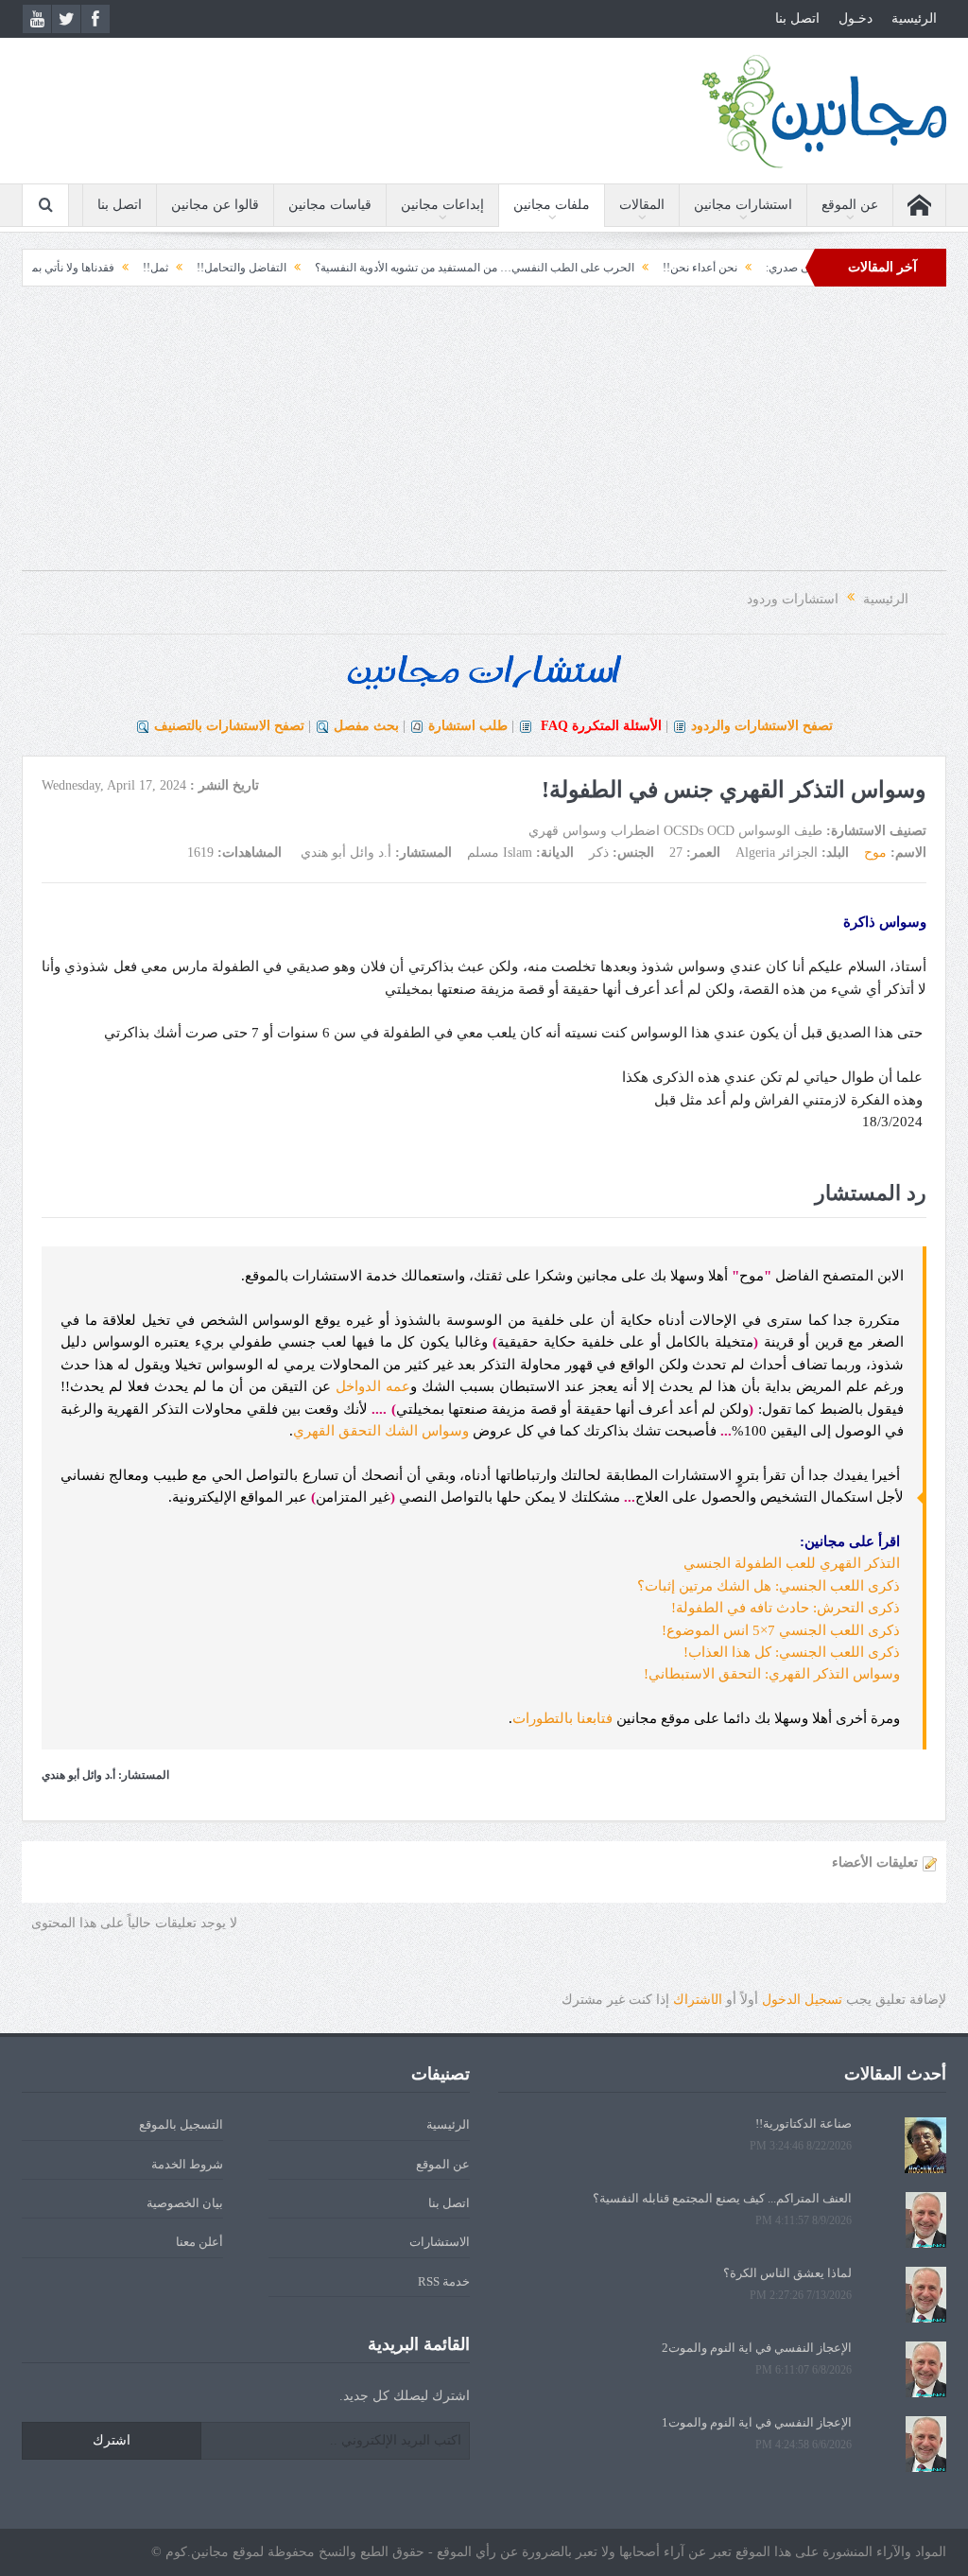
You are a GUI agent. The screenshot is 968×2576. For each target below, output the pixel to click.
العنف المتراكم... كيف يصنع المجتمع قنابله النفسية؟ (722, 2198)
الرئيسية (914, 18)
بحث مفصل (366, 726)
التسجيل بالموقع (181, 2124)
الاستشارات (440, 2242)
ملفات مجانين (552, 205)
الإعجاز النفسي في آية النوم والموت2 (757, 2348)
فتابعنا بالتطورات (562, 1718)
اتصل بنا (797, 18)
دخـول (856, 18)
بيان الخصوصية (185, 2203)
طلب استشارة (468, 726)
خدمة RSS (444, 2281)
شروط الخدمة (187, 2164)
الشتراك (698, 2000)
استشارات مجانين (743, 205)
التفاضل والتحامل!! (286, 268)
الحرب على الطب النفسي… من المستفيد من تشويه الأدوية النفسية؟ (519, 268)
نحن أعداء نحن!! (744, 268)
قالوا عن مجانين (215, 205)
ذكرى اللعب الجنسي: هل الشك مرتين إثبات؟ (770, 1586)
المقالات (642, 205)
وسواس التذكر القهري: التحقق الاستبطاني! (774, 1674)
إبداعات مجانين (442, 205)
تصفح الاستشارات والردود (762, 726)
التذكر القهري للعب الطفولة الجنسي (794, 1563)
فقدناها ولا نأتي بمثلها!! (105, 268)
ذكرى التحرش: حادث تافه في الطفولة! (787, 1608)
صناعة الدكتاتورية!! (804, 2123)
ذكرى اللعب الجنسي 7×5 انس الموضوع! (783, 1630)
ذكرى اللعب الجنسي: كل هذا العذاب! (794, 1652)
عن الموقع (850, 205)
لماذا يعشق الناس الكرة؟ (787, 2273)
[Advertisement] (484, 438)
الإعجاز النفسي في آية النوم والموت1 (757, 2422)
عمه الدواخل (373, 1386)
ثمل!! (200, 268)
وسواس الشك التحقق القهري (381, 1431)
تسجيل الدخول (802, 2000)
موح (875, 853)
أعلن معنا (199, 2242)
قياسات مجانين (330, 205)
